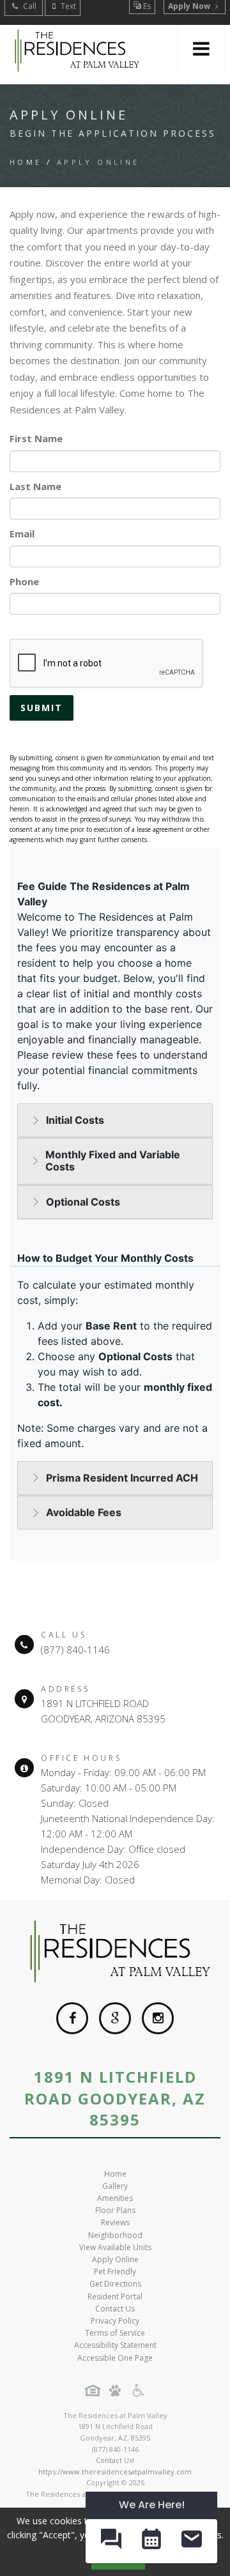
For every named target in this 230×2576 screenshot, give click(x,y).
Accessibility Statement (115, 2345)
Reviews (115, 2222)
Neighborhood (115, 2235)
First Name (36, 438)
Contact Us (115, 2309)
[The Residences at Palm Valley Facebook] (72, 2018)
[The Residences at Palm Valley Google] (115, 2018)
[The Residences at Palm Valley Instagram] (158, 2018)
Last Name (35, 486)
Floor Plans (115, 2210)
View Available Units (115, 2247)
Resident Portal (115, 2296)
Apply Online (115, 2259)
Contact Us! (115, 2460)
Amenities (115, 2198)
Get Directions (115, 2284)
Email (22, 533)
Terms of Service (115, 2333)
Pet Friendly (115, 2272)
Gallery (115, 2186)
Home (26, 162)
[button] (111, 2541)
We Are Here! (152, 2505)
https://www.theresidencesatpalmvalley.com (115, 2472)
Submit (42, 708)
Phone (24, 581)
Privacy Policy (115, 2321)
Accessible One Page (115, 2358)
